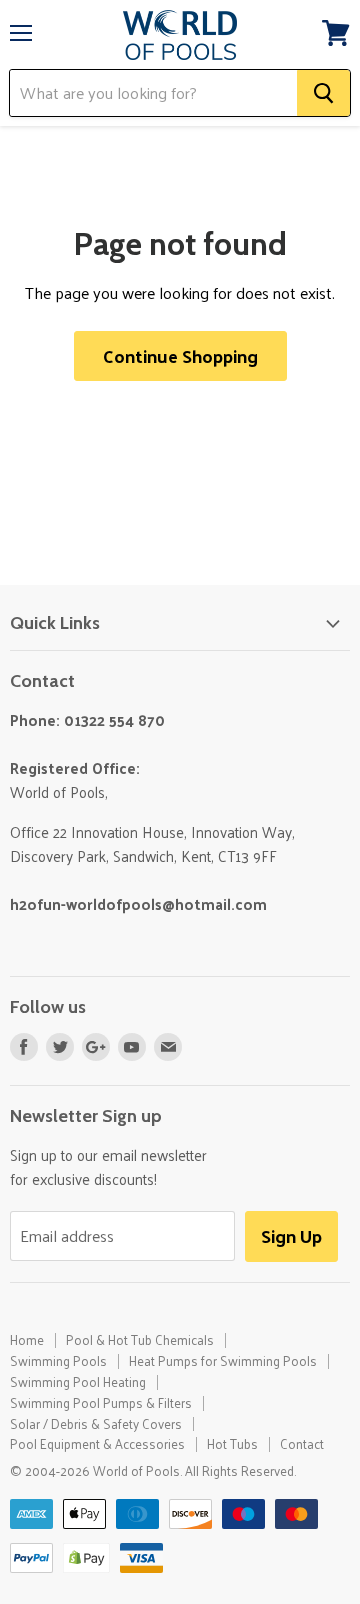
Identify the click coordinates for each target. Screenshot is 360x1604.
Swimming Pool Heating (78, 1381)
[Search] (323, 93)
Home (27, 1339)
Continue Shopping (180, 355)
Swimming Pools (58, 1360)
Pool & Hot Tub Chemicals (140, 1339)
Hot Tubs (232, 1443)
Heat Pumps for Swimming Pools (223, 1360)
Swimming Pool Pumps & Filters (101, 1402)
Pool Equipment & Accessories (97, 1443)
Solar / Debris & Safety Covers (96, 1423)
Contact (302, 1443)
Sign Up (291, 1235)
